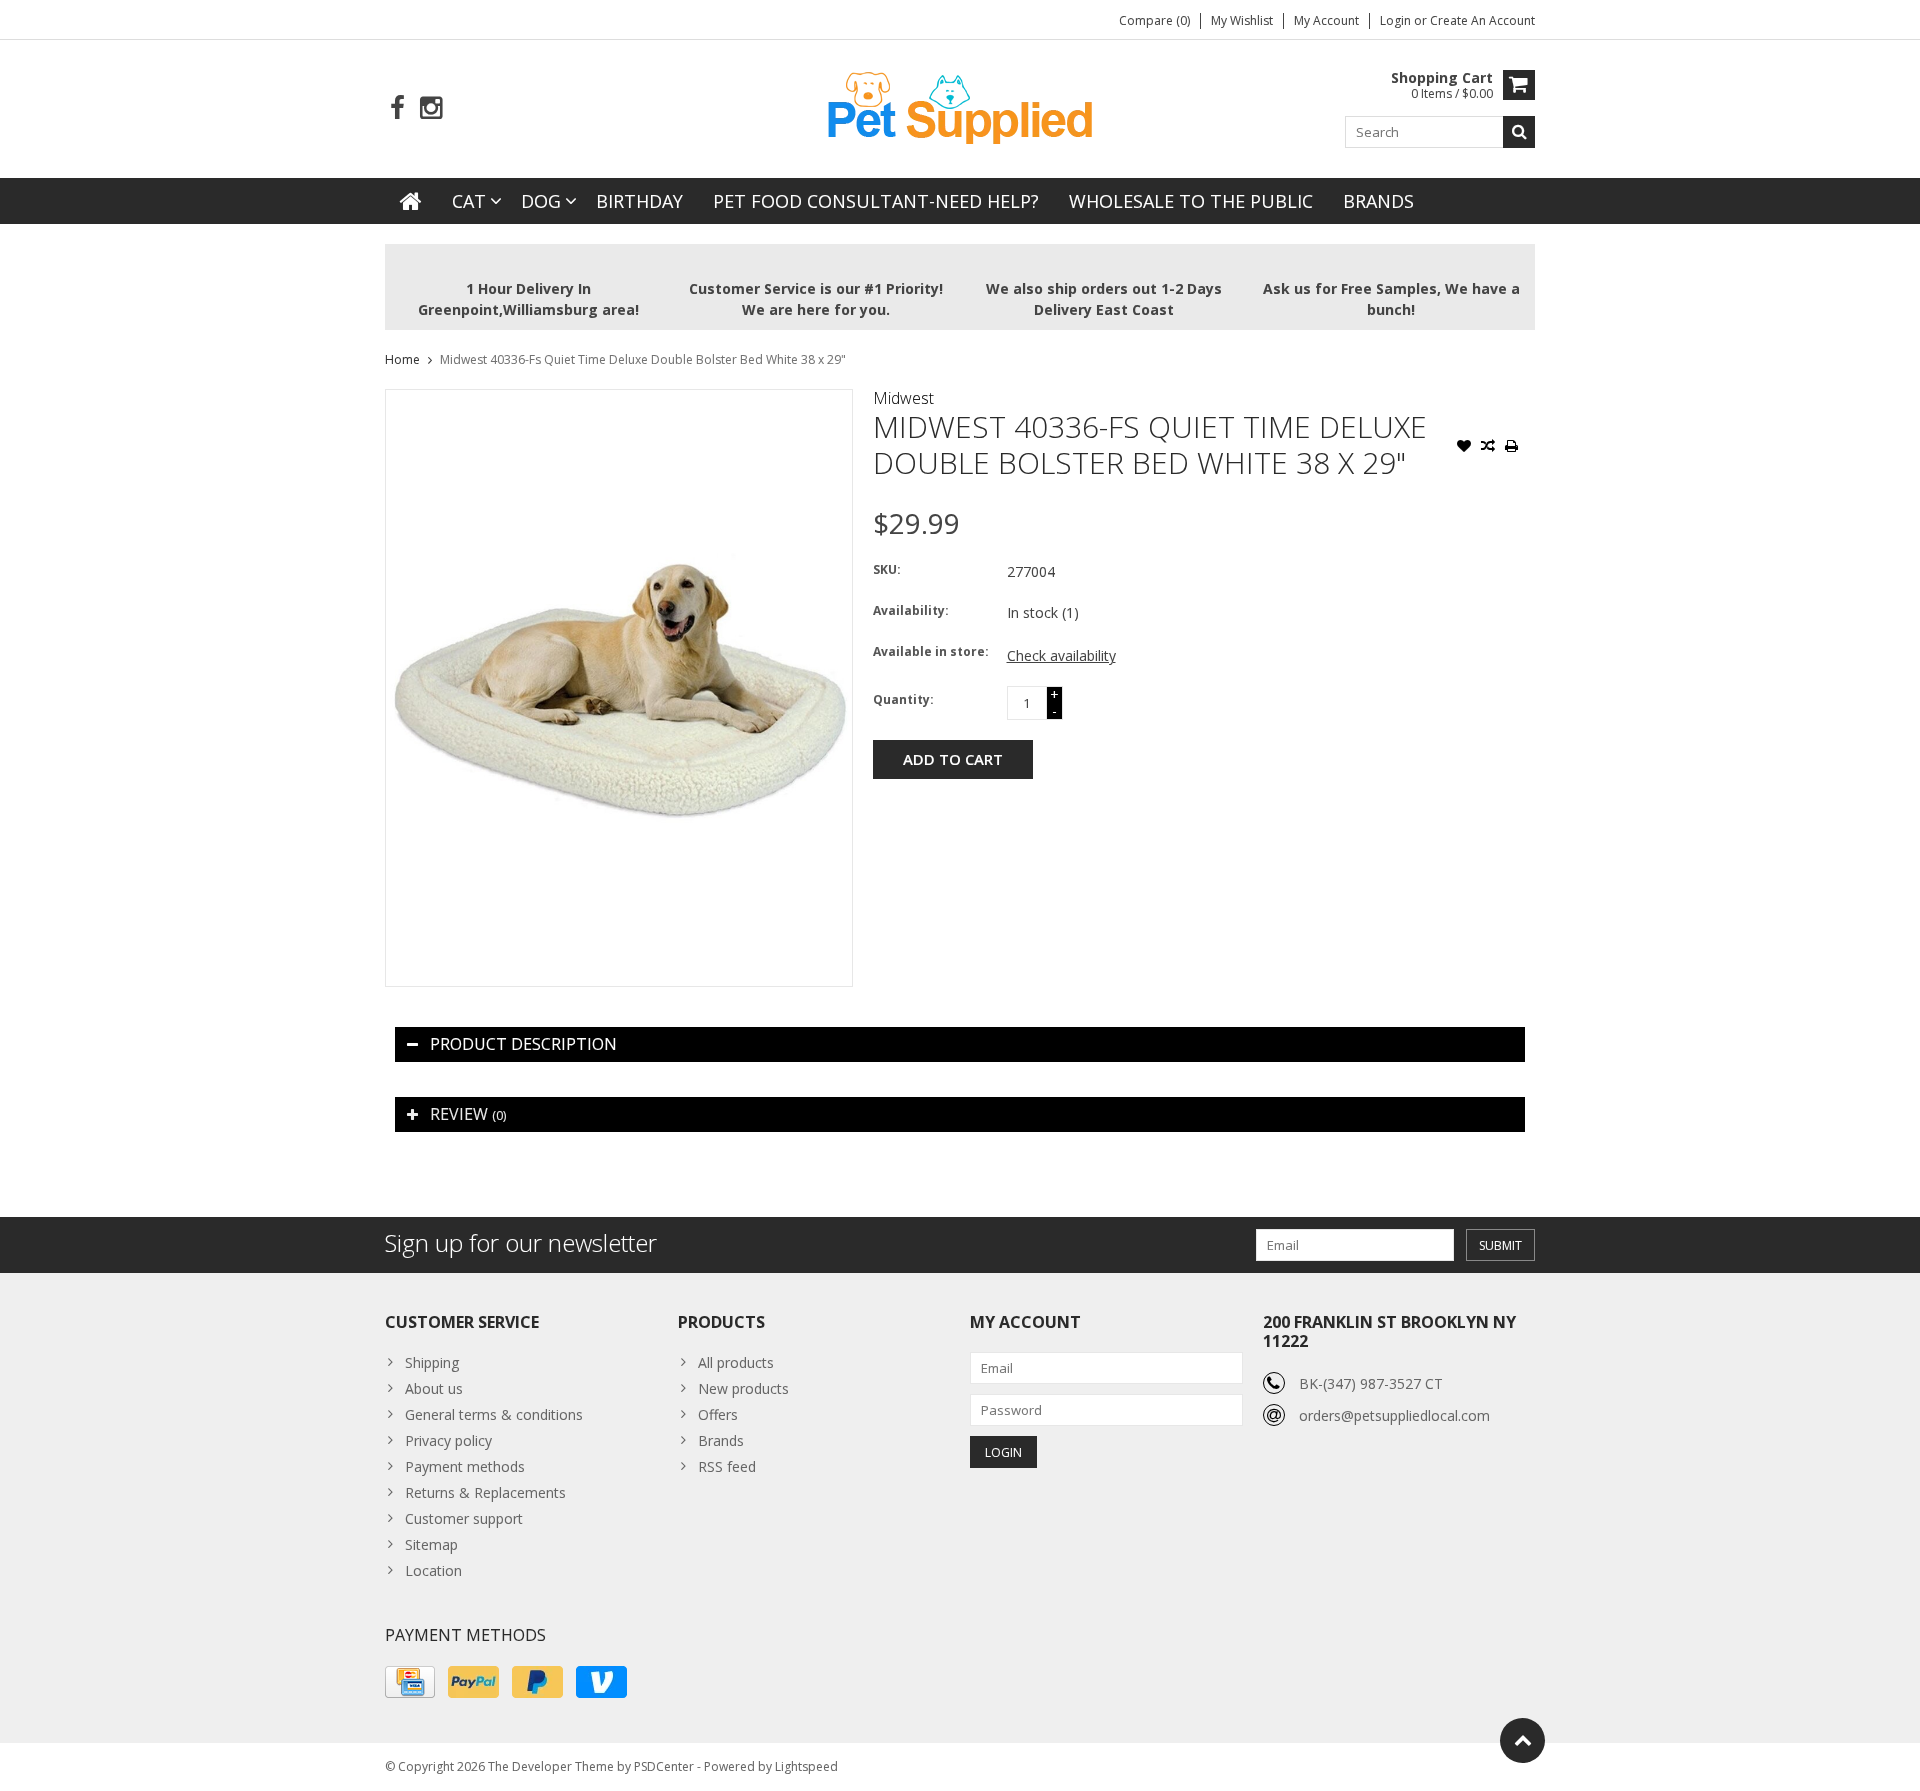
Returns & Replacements (485, 1492)
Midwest (903, 398)
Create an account (1482, 20)
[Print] (1512, 448)
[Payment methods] (410, 1682)
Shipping (432, 1362)
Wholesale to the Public (1191, 201)
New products (743, 1388)
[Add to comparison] (1488, 448)
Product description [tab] (523, 1044)
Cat (469, 201)
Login (1397, 20)
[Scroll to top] (1522, 1740)
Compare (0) (1154, 20)
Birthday (639, 201)
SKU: (887, 569)
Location (433, 1570)
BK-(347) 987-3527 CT (1371, 1383)
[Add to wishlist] (1464, 448)
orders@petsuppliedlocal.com (1394, 1415)
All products (736, 1362)
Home (402, 359)
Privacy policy (448, 1440)
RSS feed (727, 1466)
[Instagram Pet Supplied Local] (430, 108)
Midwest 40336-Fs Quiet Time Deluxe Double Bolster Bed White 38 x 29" (643, 359)
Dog (541, 201)
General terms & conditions (494, 1414)
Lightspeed (806, 1766)
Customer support (464, 1518)
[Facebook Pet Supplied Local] (397, 108)
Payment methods (465, 1466)
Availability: (911, 610)
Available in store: (931, 651)
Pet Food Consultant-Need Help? (876, 201)
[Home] (411, 201)
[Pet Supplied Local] (960, 105)
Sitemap (431, 1544)
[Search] (1519, 132)
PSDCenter (664, 1766)
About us (434, 1388)
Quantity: (903, 699)
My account (1326, 20)
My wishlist (1242, 20)
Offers (718, 1414)
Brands (1378, 201)
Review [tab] (468, 1114)
